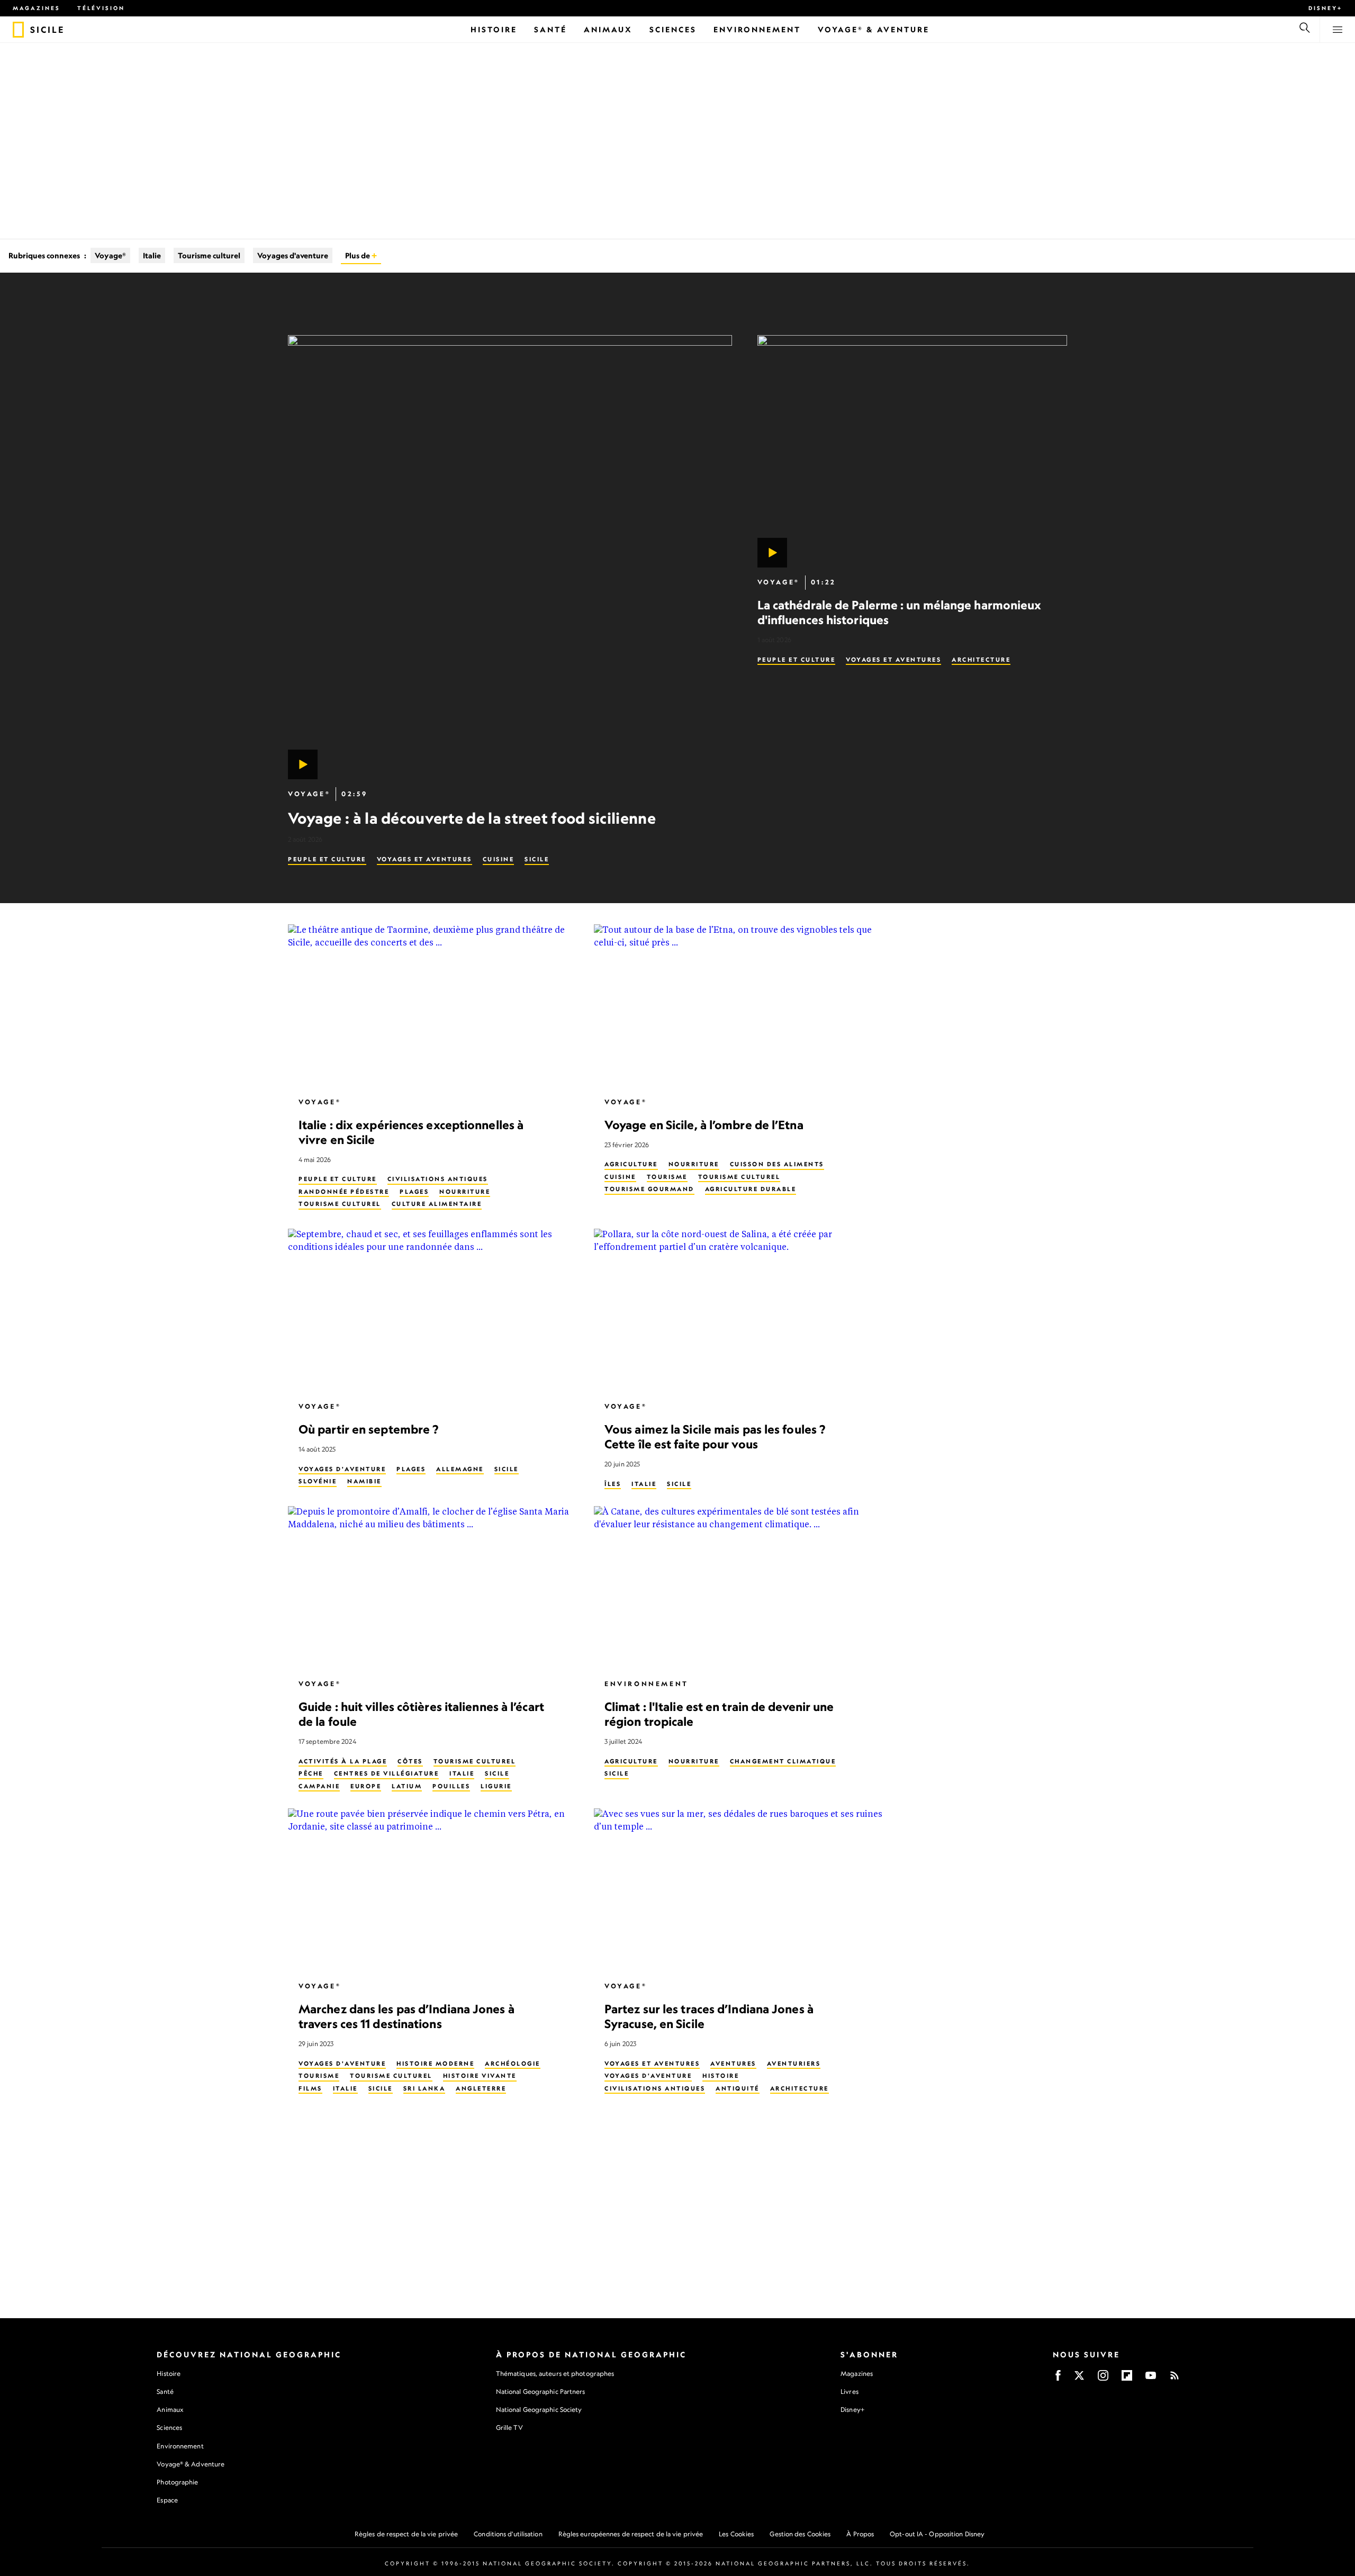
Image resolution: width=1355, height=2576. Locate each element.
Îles (613, 1483)
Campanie (319, 1786)
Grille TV (509, 2428)
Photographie (177, 2482)
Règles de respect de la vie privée (406, 2534)
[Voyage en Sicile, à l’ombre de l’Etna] (738, 1006)
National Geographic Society (539, 2410)
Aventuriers (794, 2063)
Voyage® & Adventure (191, 2464)
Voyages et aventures (424, 859)
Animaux (170, 2410)
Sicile (537, 859)
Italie (152, 255)
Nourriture (465, 1192)
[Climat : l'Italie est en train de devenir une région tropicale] (738, 1588)
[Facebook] (1058, 2379)
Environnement (647, 1684)
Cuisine (499, 859)
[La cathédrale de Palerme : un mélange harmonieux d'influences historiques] (912, 451)
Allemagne (460, 1469)
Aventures (733, 2063)
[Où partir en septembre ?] (432, 1310)
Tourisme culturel (209, 255)
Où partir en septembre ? (368, 1429)
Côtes (410, 1761)
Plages (414, 1192)
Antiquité (738, 2088)
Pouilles (451, 1786)
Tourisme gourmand (649, 1189)
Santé (165, 2392)
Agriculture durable (751, 1189)
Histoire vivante (480, 2076)
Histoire (721, 2076)
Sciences (169, 2428)
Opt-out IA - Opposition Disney (937, 2534)
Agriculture (631, 1164)
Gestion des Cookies (800, 2534)
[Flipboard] (1127, 2379)
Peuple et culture (327, 859)
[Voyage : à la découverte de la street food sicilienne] (510, 557)
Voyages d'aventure (293, 255)
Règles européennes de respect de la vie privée (631, 2534)
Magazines (37, 8)
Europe (366, 1786)
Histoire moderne (435, 2063)
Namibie (364, 1481)
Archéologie (513, 2063)
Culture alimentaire (437, 1204)
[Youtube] (1151, 2379)
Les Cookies (736, 2534)
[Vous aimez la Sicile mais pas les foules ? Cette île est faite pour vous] (738, 1310)
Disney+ (1325, 8)
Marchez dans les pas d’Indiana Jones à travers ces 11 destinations (406, 2016)
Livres (850, 2392)
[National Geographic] (18, 30)
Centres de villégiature (387, 1773)
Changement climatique (783, 1761)
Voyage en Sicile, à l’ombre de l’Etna (704, 1124)
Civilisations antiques (438, 1179)
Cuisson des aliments (777, 1164)
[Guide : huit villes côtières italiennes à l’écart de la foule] (432, 1588)
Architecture (981, 660)
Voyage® (110, 255)
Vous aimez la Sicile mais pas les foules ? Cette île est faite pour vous (715, 1436)
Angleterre (481, 2088)
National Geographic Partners (541, 2392)
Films (310, 2088)
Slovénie (318, 1481)
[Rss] (1175, 2379)
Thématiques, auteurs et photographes (555, 2374)
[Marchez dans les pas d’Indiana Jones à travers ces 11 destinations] (432, 1890)
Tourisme (667, 1177)
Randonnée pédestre (344, 1192)
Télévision (101, 8)
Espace (167, 2500)
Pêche (311, 1773)
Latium (407, 1786)
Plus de (358, 255)
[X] (1079, 2379)
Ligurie (496, 1786)
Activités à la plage (343, 1761)
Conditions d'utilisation (508, 2534)
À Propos (860, 2534)
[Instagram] (1103, 2379)
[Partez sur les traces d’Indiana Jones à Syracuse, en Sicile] (738, 1890)
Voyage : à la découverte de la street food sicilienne (472, 818)
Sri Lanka (424, 2088)
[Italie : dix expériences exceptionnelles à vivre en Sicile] (432, 1006)
